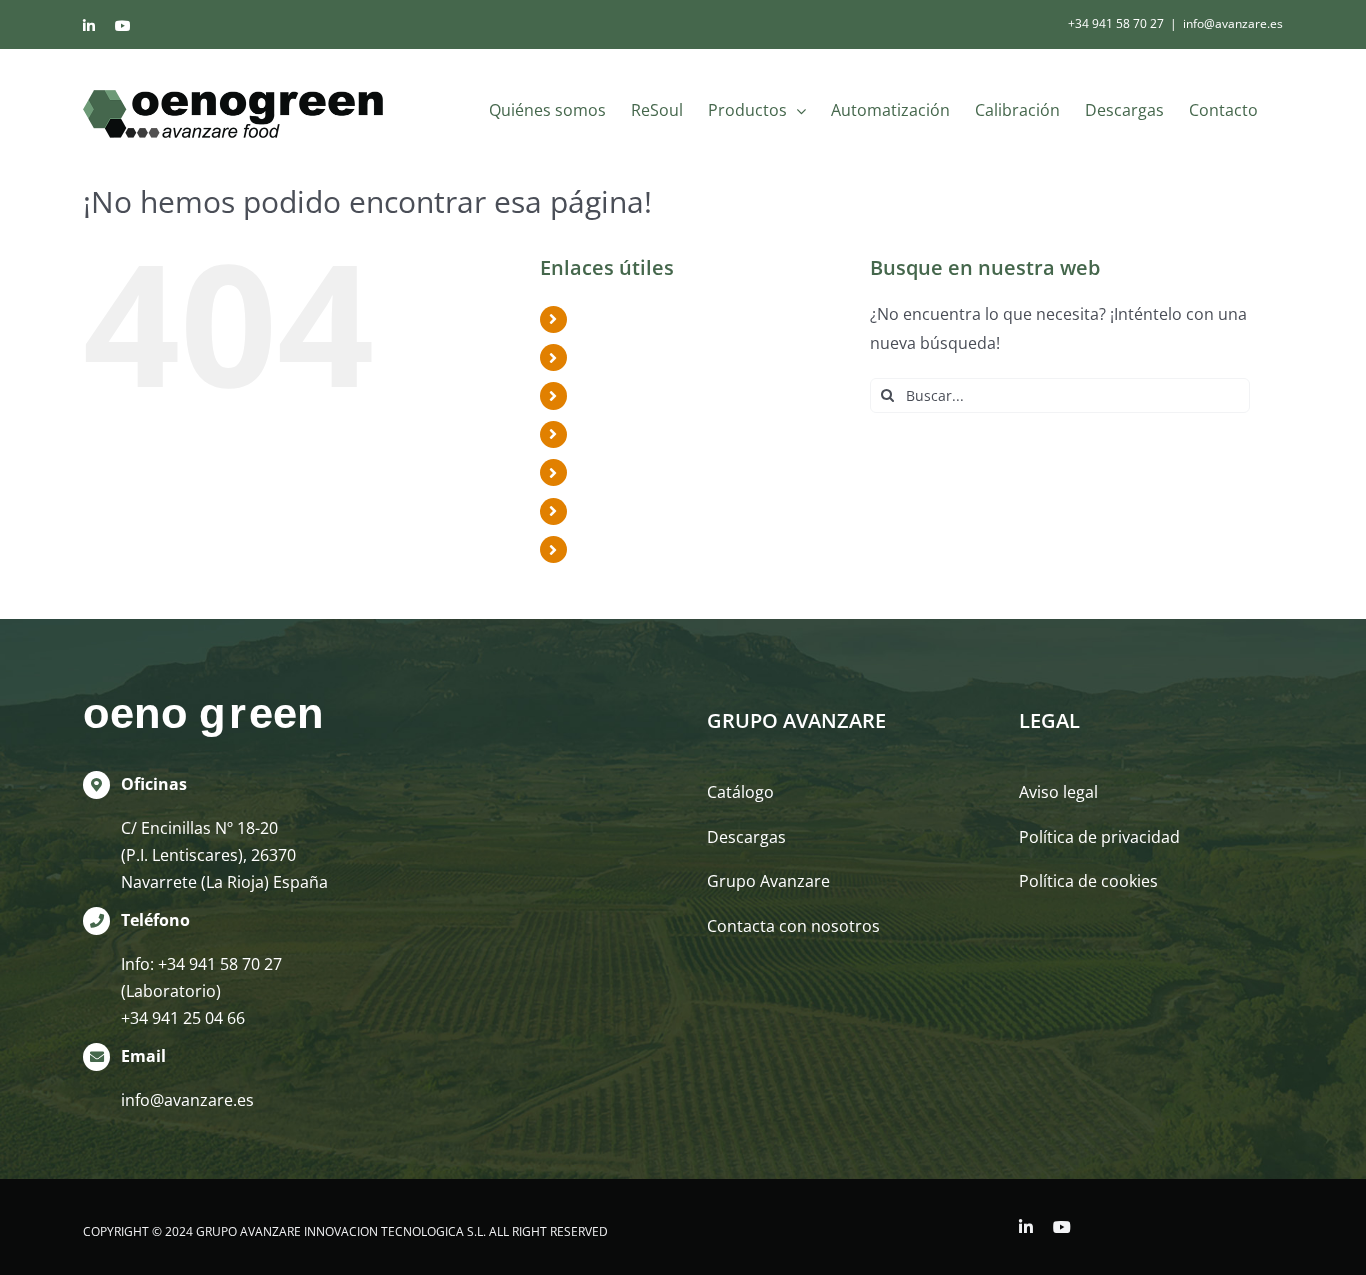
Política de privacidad (1099, 837)
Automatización (637, 434)
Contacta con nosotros (793, 926)
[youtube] (1062, 1227)
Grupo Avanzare (768, 881)
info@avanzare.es (1233, 23)
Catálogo (740, 792)
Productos (617, 395)
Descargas (617, 511)
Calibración (620, 472)
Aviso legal (1058, 792)
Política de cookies (1088, 881)
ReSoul (604, 357)
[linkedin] (1026, 1227)
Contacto (612, 549)
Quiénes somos (636, 319)
